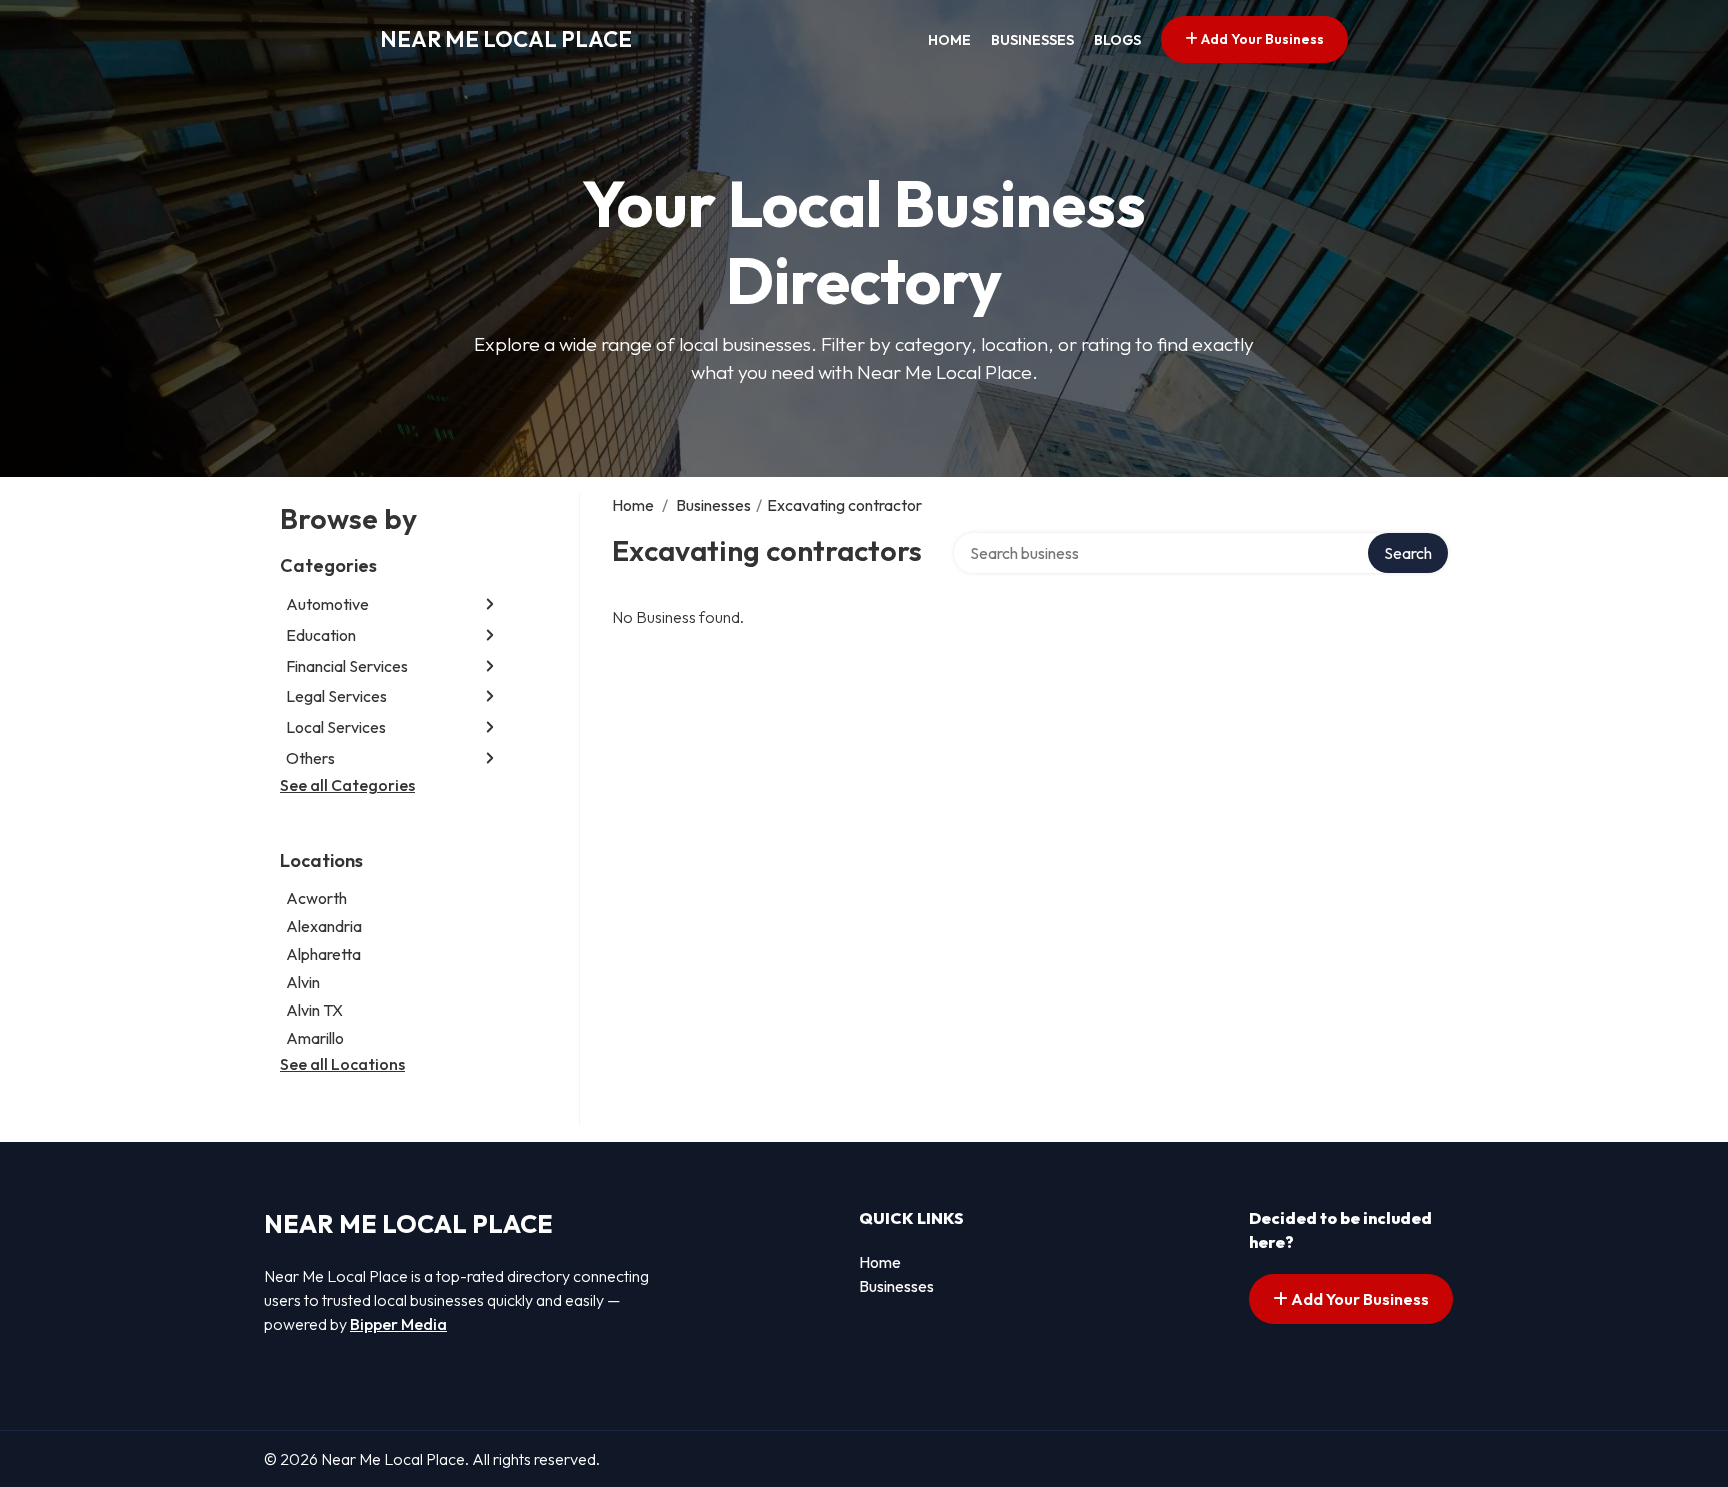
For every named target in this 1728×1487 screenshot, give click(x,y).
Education (321, 635)
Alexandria (324, 926)
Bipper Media (398, 1324)
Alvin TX (314, 1010)
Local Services (336, 727)
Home (949, 40)
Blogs (1117, 40)
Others (310, 758)
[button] (490, 604)
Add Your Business (1261, 39)
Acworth (316, 898)
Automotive (327, 604)
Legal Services (336, 696)
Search (1408, 553)
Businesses (1032, 40)
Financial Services (347, 666)
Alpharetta (323, 954)
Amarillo (315, 1038)
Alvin (303, 982)
